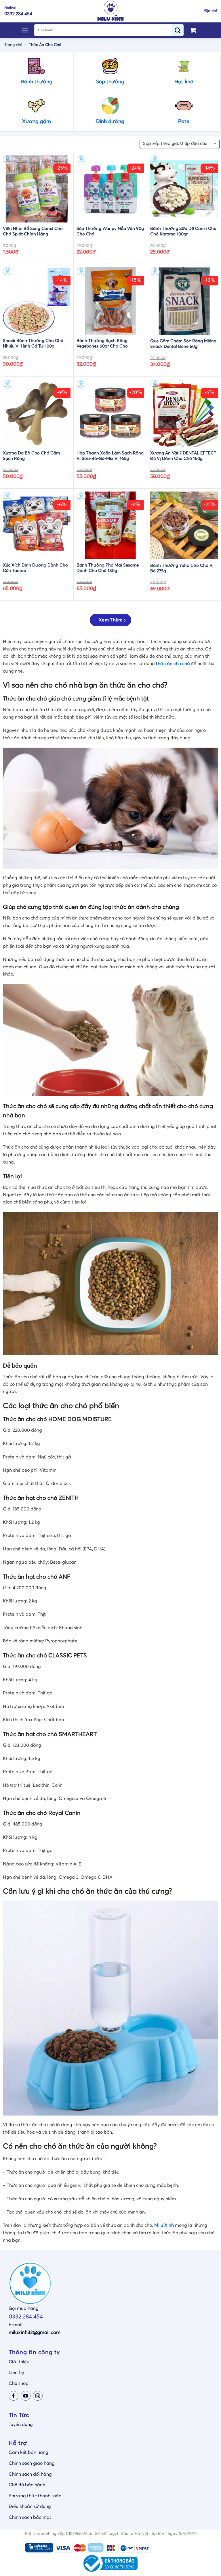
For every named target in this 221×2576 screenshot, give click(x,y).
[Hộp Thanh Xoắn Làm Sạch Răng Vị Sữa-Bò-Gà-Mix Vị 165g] (110, 413)
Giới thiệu (19, 2362)
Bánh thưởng (37, 82)
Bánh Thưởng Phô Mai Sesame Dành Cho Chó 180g (108, 568)
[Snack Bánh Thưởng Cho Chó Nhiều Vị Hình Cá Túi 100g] (37, 301)
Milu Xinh (164, 2225)
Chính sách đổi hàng (30, 2474)
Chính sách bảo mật (30, 2517)
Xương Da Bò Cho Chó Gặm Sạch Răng (31, 456)
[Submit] (180, 30)
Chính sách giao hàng (32, 2463)
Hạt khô (184, 82)
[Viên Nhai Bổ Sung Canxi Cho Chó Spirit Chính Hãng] (37, 189)
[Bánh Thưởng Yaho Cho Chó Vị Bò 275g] (184, 525)
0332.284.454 (26, 2317)
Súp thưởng (110, 82)
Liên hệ (16, 2372)
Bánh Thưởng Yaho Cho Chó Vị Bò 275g (182, 568)
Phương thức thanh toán (35, 2496)
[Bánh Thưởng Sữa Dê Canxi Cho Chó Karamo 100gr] (184, 189)
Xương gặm (37, 122)
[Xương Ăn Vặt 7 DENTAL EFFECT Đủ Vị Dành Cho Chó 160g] (184, 413)
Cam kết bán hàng (28, 2452)
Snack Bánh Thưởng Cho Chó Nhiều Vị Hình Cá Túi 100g (33, 344)
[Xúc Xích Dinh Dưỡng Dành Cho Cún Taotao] (37, 525)
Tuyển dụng (21, 2425)
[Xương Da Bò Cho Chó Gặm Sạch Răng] (37, 413)
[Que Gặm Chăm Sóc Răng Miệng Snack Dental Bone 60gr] (184, 301)
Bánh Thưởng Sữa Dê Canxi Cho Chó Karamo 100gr (183, 232)
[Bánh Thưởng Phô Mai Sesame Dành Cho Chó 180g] (110, 525)
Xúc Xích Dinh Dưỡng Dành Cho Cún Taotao (35, 568)
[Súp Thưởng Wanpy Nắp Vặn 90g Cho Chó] (110, 189)
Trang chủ (13, 45)
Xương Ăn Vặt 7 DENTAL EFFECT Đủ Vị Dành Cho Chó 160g (183, 456)
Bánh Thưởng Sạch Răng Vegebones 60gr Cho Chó (102, 344)
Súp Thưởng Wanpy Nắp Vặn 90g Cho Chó (110, 232)
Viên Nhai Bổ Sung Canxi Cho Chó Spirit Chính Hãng (33, 232)
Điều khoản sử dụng (30, 2506)
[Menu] (25, 30)
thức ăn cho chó (173, 664)
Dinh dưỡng (110, 122)
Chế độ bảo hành (27, 2485)
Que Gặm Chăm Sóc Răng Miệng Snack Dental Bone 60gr (183, 344)
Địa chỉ (210, 11)
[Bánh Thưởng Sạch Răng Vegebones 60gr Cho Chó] (110, 301)
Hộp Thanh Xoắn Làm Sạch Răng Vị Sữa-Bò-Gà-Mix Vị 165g (110, 456)
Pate (184, 122)
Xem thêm (111, 620)
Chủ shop (19, 2383)
